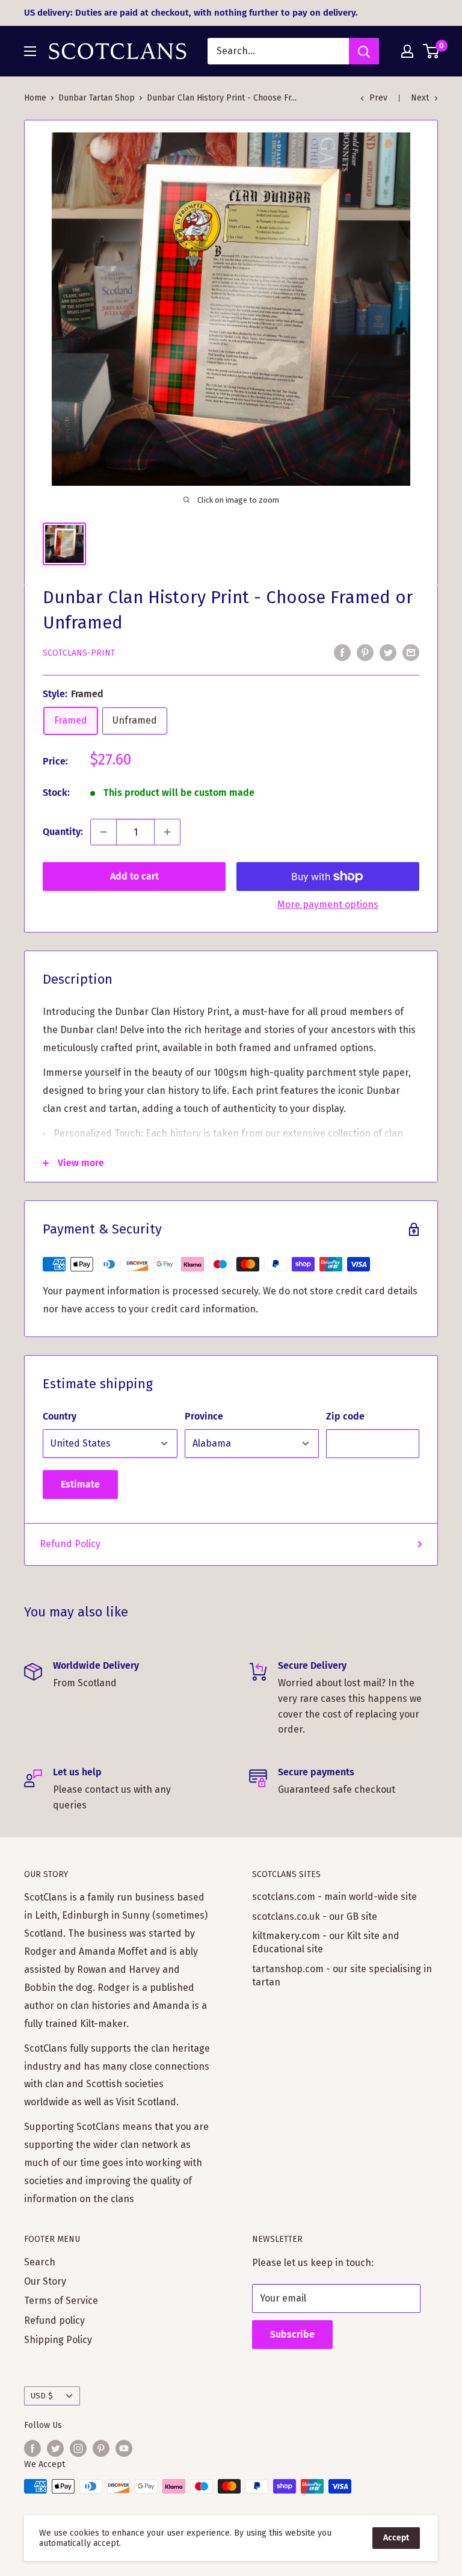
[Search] (364, 51)
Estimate (80, 1484)
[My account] (407, 51)
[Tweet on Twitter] (388, 653)
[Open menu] (30, 51)
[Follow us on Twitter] (55, 2448)
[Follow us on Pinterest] (101, 2448)
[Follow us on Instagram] (78, 2448)
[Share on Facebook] (342, 653)
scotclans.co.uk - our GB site (315, 1916)
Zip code (345, 1416)
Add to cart (134, 876)
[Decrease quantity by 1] (103, 832)
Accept (396, 2538)
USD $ (42, 2396)
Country (60, 1416)
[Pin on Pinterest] (365, 653)
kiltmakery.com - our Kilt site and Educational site (326, 1942)
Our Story (45, 2281)
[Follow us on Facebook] (32, 2448)
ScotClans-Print (79, 653)
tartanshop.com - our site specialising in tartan (342, 1975)
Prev (378, 98)
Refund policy (54, 2320)
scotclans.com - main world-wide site (334, 1897)
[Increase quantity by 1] (167, 832)
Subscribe (292, 2334)
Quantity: (63, 832)
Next (420, 98)
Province (204, 1416)
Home (35, 98)
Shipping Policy (58, 2340)
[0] (432, 51)
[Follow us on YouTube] (124, 2448)
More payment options (328, 905)
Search (40, 2262)
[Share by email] (411, 653)
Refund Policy (70, 1544)
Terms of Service (61, 2301)
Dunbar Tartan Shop (97, 98)
